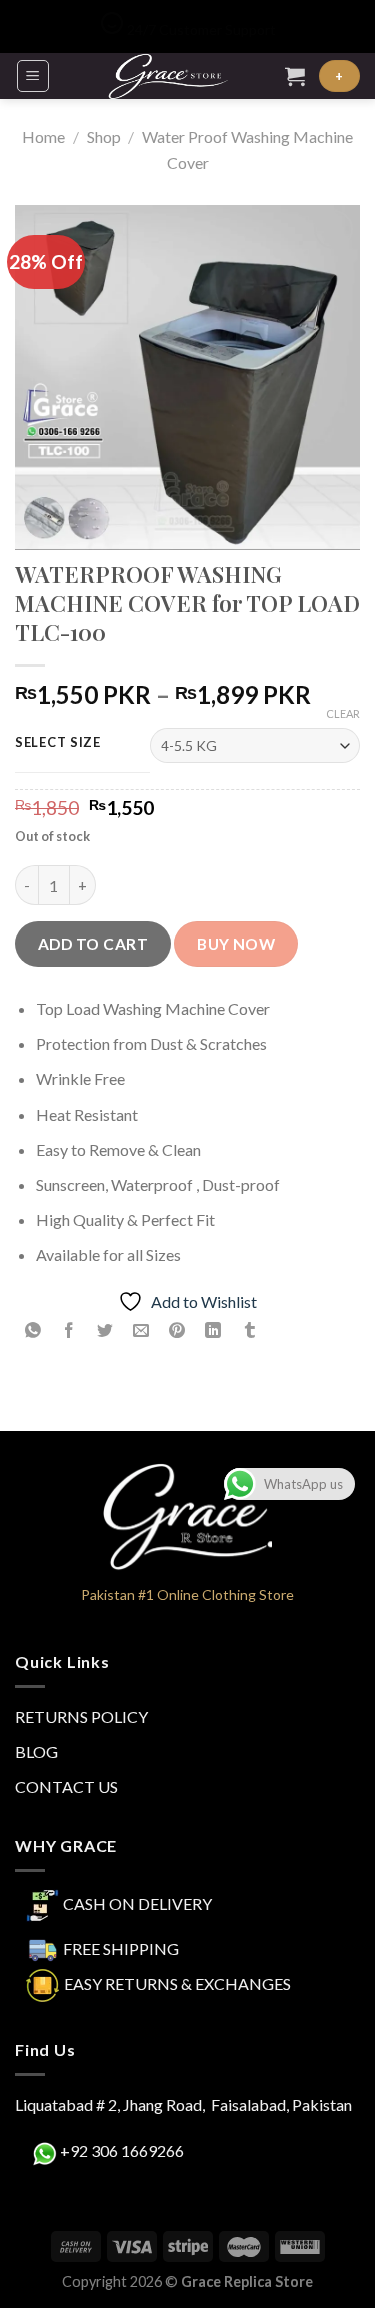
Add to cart (93, 944)
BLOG (36, 1751)
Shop (104, 136)
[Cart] (295, 76)
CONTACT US (66, 1786)
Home (43, 136)
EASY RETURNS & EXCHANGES (177, 1983)
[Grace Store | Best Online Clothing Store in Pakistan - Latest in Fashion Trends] (168, 76)
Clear (343, 713)
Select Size (58, 743)
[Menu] (33, 76)
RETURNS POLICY (81, 1716)
